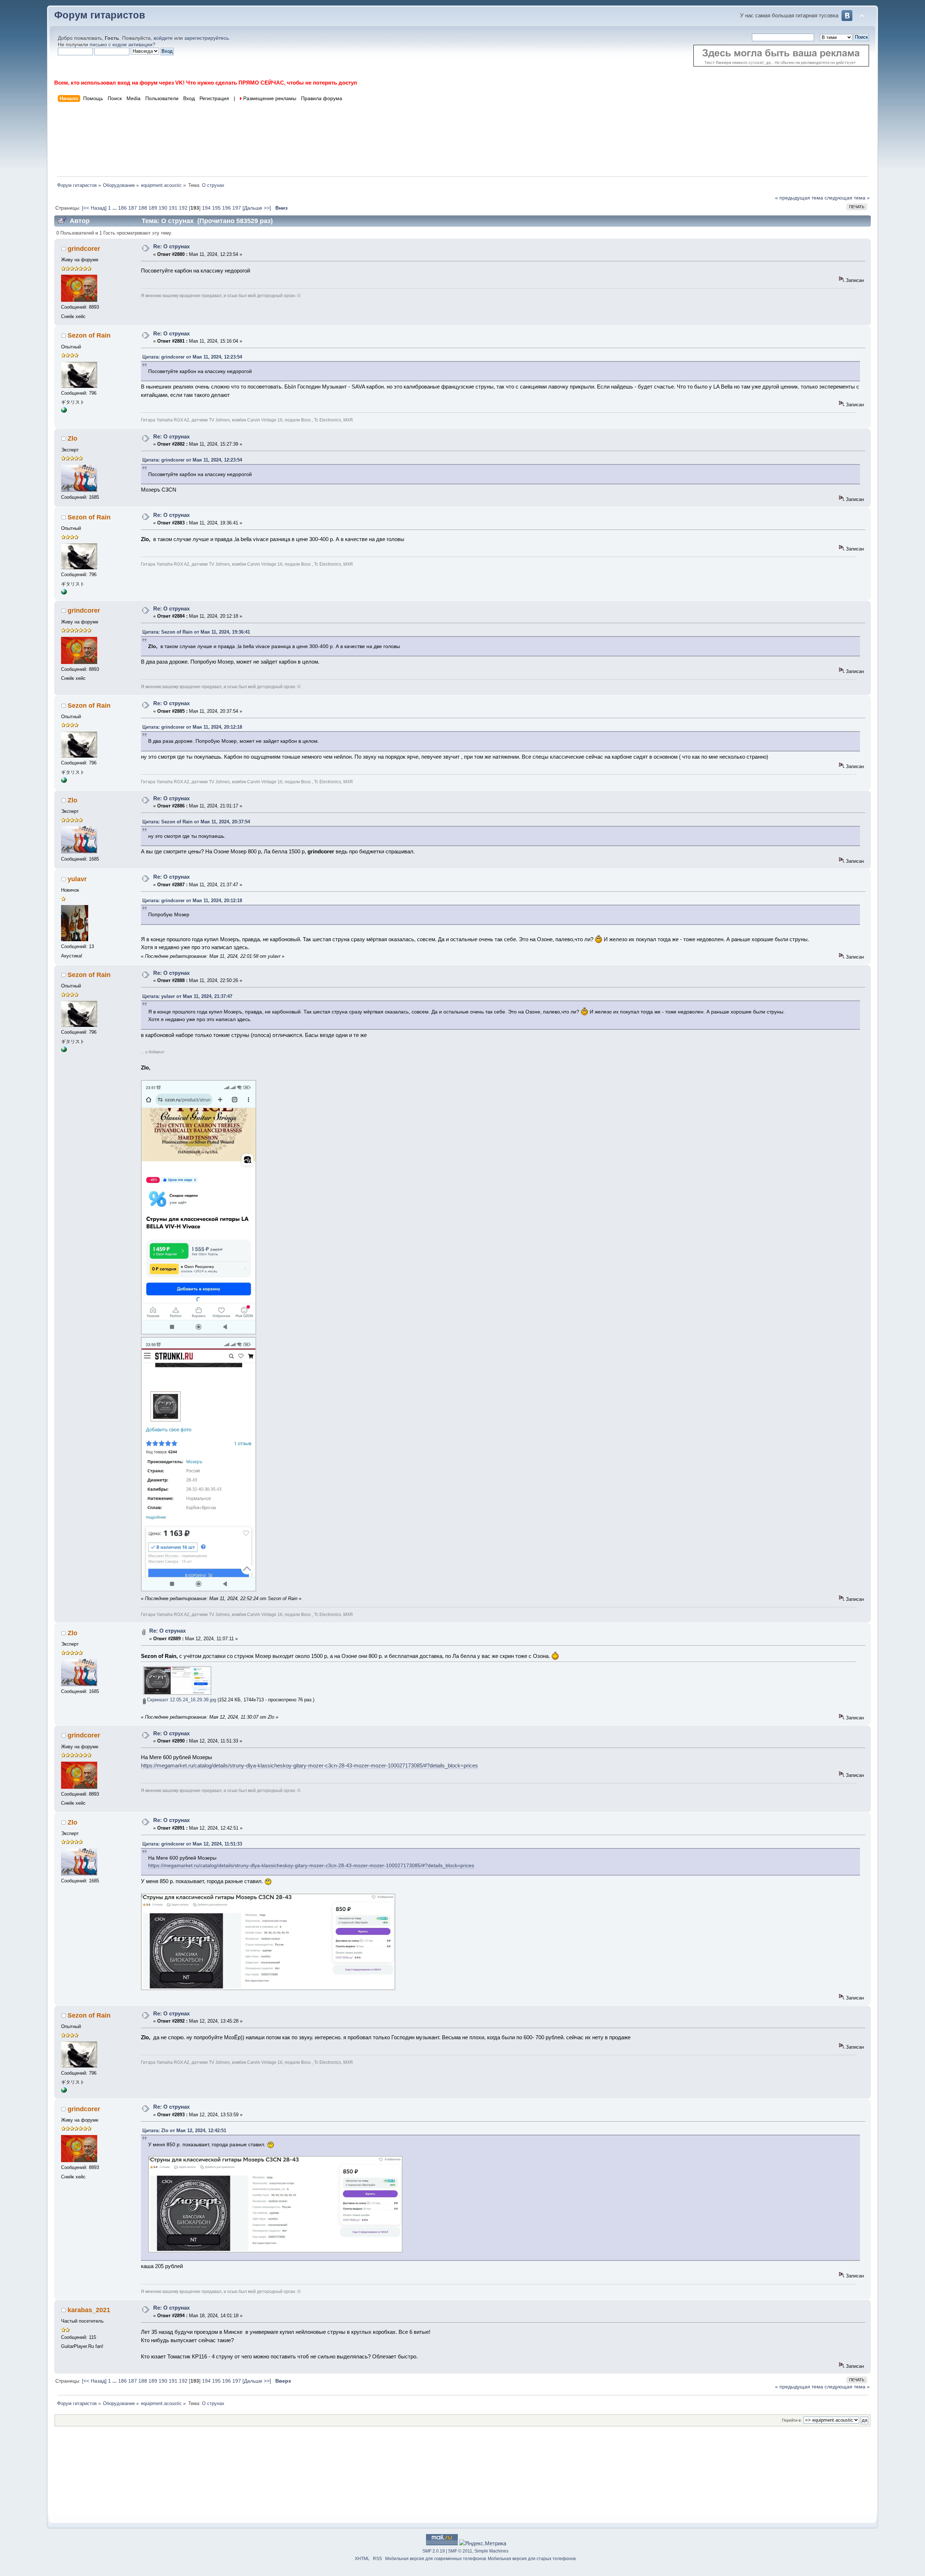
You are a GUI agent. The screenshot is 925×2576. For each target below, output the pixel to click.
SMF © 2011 (460, 2551)
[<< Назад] (95, 208)
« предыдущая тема (799, 198)
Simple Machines (491, 2551)
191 (173, 208)
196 (227, 208)
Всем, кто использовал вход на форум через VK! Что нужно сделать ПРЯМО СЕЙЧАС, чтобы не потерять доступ (206, 83)
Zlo (72, 438)
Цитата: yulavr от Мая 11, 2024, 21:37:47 (187, 996)
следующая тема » (847, 198)
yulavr (77, 879)
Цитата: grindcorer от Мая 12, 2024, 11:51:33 (192, 1844)
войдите (163, 38)
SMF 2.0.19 (434, 2551)
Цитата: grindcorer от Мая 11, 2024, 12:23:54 (192, 357)
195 (216, 208)
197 (237, 208)
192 (183, 208)
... (115, 208)
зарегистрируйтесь (206, 38)
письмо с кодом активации (121, 45)
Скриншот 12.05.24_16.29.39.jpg (181, 1700)
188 (143, 208)
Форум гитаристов (100, 15)
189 (153, 208)
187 (133, 208)
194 (206, 208)
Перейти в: (792, 2420)
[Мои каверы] (64, 411)
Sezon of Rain (89, 335)
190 (163, 208)
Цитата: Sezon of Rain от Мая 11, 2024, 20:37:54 (196, 822)
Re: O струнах (171, 246)
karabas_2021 (89, 2310)
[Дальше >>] (257, 208)
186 (122, 208)
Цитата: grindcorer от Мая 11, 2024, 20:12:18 (192, 727)
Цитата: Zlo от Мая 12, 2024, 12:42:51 (184, 2131)
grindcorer (84, 249)
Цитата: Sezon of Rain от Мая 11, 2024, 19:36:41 (196, 632)
